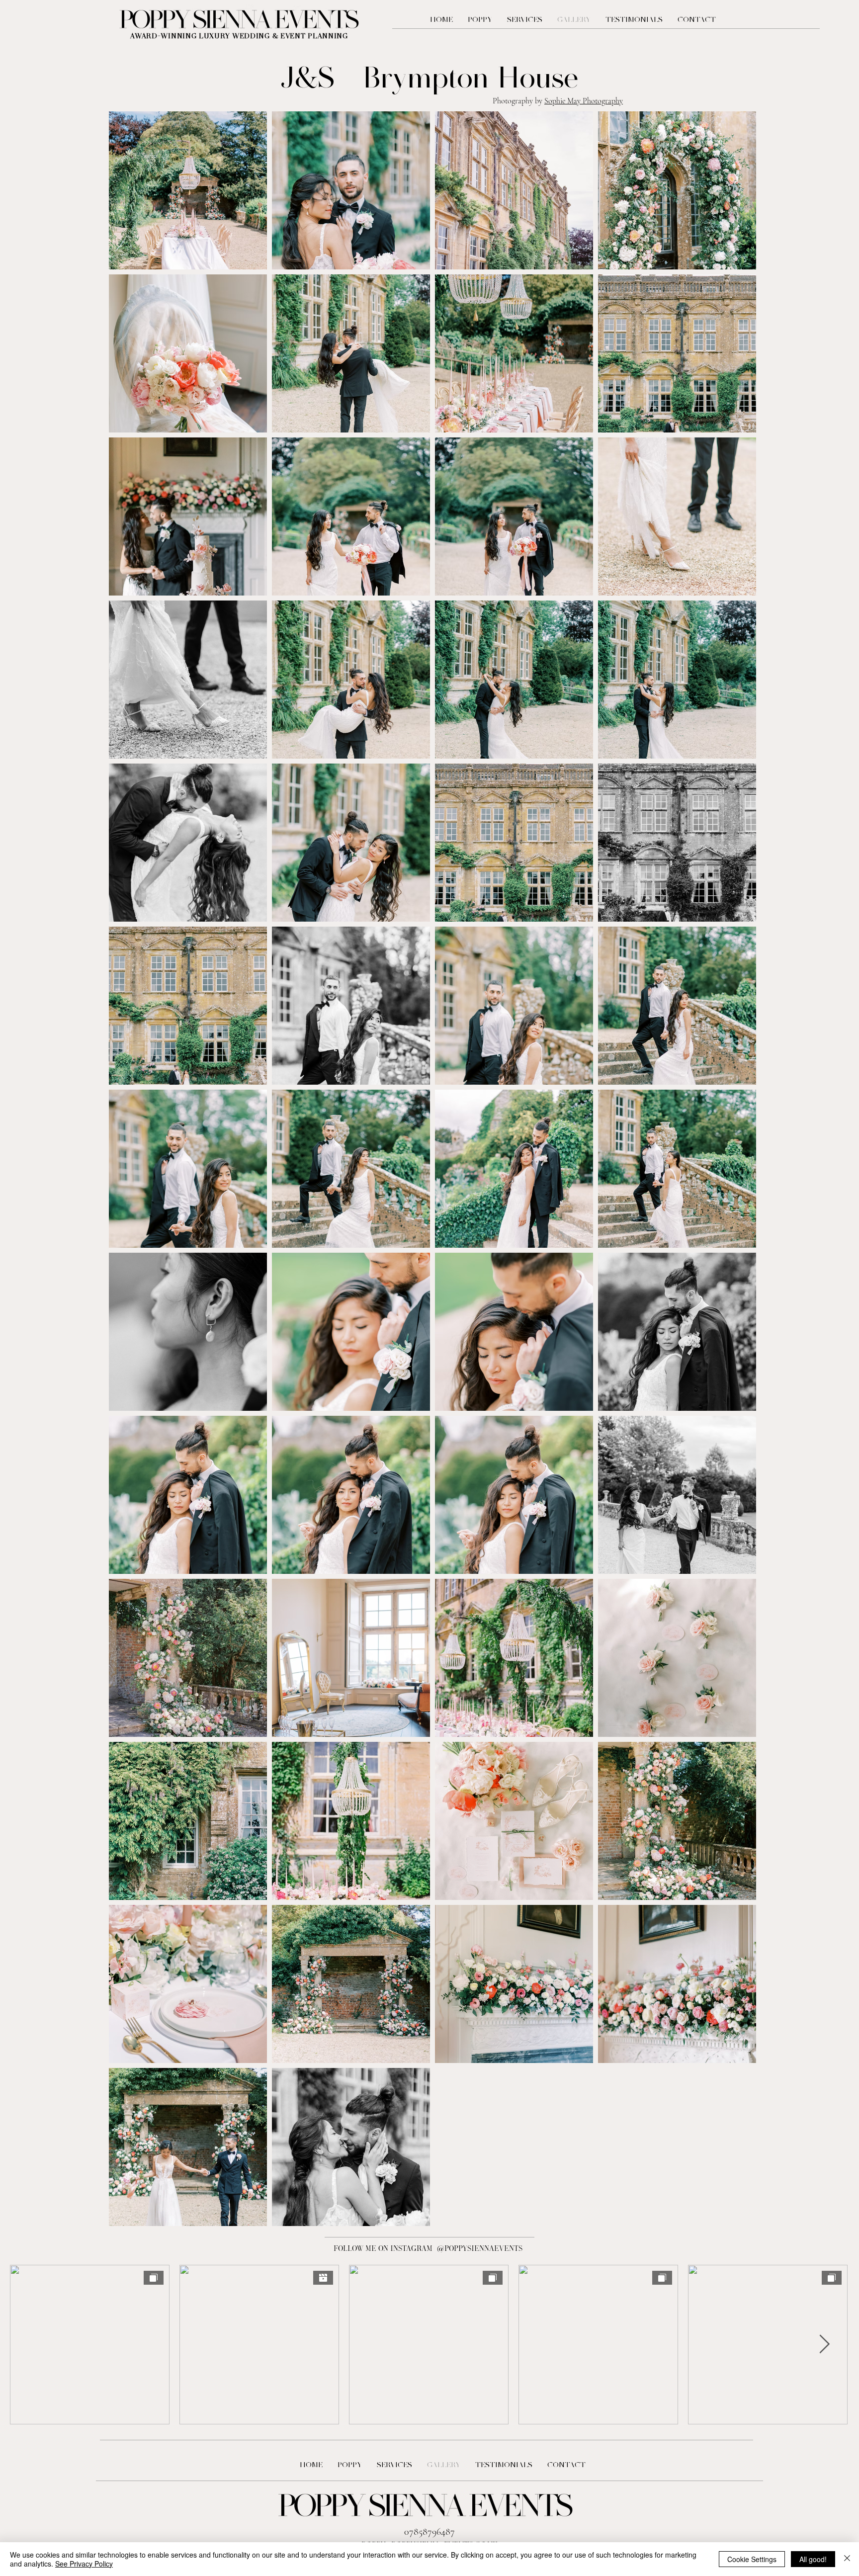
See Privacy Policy (84, 2564)
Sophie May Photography (584, 101)
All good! (813, 2559)
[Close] (847, 2559)
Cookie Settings (752, 2559)
